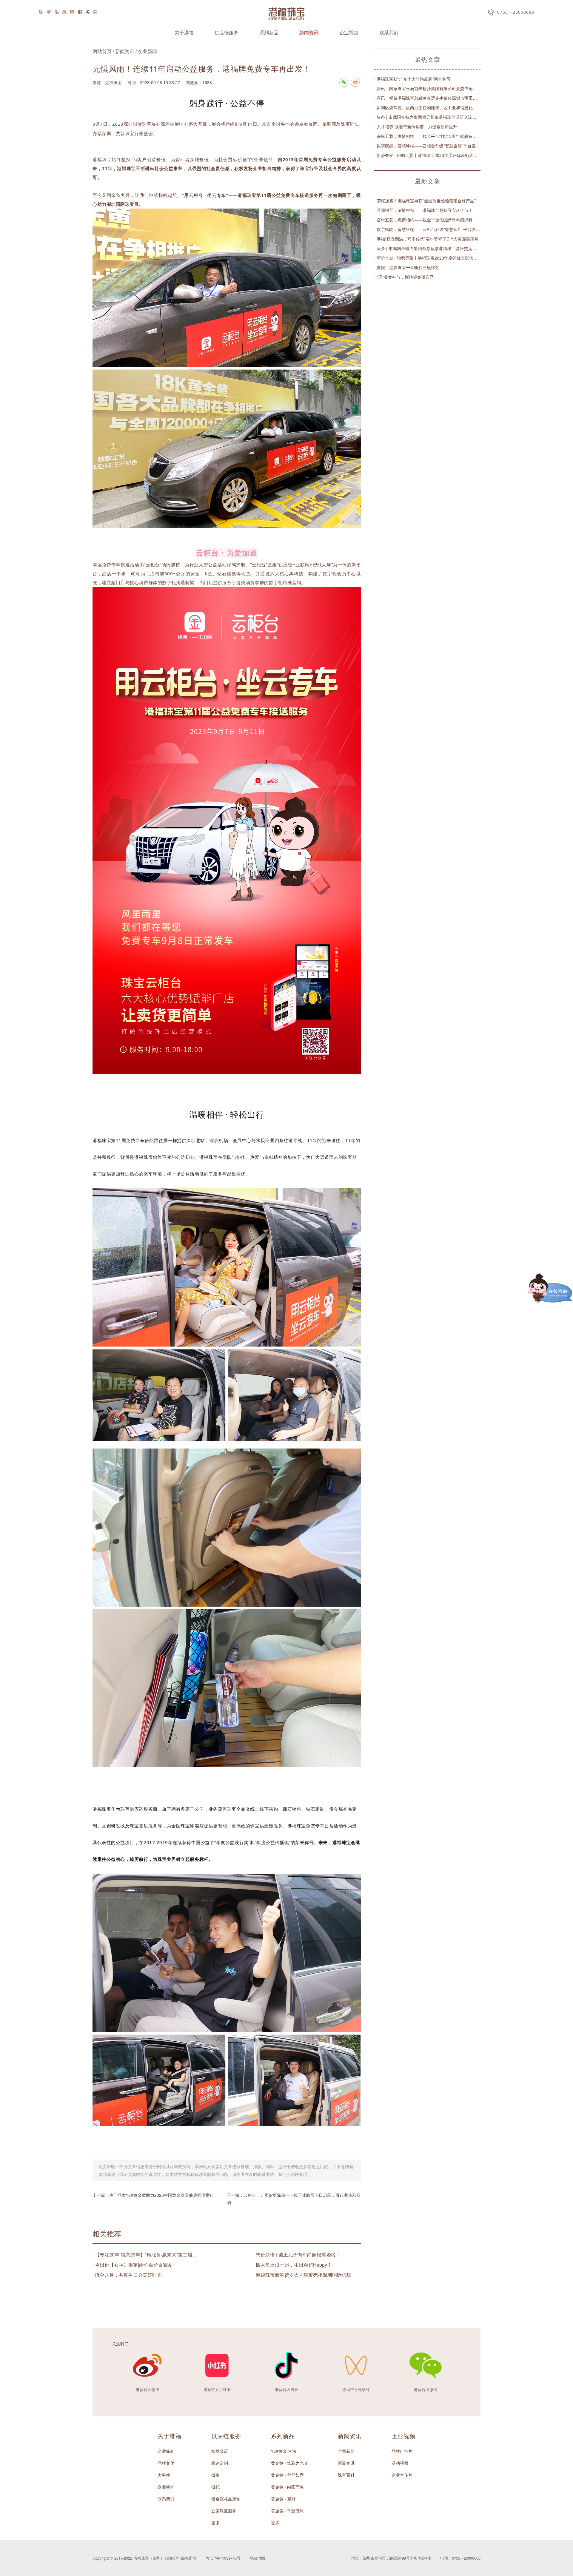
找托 (215, 2487)
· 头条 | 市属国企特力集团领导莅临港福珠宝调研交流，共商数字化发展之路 (427, 117)
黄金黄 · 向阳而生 (287, 2487)
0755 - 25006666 (516, 12)
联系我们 (389, 32)
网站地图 (257, 2558)
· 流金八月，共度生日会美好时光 (127, 2275)
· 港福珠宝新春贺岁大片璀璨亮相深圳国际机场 (302, 2275)
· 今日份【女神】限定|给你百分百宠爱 (133, 2265)
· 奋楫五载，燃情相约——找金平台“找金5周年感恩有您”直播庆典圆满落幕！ (427, 136)
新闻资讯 (309, 32)
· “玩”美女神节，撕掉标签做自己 (404, 277)
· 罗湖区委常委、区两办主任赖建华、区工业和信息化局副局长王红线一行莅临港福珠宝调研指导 (427, 107)
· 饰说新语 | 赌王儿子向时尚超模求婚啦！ (297, 2255)
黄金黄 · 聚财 (283, 2499)
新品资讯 (346, 2463)
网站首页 (102, 51)
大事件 (164, 2475)
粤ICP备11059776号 (223, 2558)
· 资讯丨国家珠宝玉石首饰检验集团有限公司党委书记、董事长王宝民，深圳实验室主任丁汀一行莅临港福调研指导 (427, 88)
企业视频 (349, 32)
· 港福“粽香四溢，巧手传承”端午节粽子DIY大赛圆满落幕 (426, 239)
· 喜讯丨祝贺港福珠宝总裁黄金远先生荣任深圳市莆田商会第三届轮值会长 (427, 98)
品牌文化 (166, 2463)
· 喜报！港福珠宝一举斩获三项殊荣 (407, 267)
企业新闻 (147, 51)
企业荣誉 (166, 2487)
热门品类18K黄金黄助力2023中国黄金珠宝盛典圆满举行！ (164, 2195)
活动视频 (400, 2463)
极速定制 (220, 2463)
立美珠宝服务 (224, 2511)
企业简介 (166, 2451)
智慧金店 (220, 2451)
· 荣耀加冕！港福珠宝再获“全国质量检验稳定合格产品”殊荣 (427, 200)
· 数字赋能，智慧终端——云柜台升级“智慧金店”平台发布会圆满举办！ (427, 146)
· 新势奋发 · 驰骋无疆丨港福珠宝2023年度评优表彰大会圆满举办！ (427, 155)
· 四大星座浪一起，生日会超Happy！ (293, 2265)
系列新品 (269, 32)
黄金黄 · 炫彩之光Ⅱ (289, 2463)
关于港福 (184, 32)
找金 (215, 2475)
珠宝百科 (346, 2475)
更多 (215, 2523)
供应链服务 (227, 32)
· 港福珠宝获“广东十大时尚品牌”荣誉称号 (412, 79)
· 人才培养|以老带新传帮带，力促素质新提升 (416, 127)
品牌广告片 (402, 2451)
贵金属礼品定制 (226, 2499)
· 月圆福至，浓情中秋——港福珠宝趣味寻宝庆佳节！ (423, 210)
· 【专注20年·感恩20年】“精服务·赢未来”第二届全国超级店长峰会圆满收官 (146, 2255)
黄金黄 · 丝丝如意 (287, 2475)
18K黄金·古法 (284, 2451)
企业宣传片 (402, 2475)
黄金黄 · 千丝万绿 (287, 2511)
